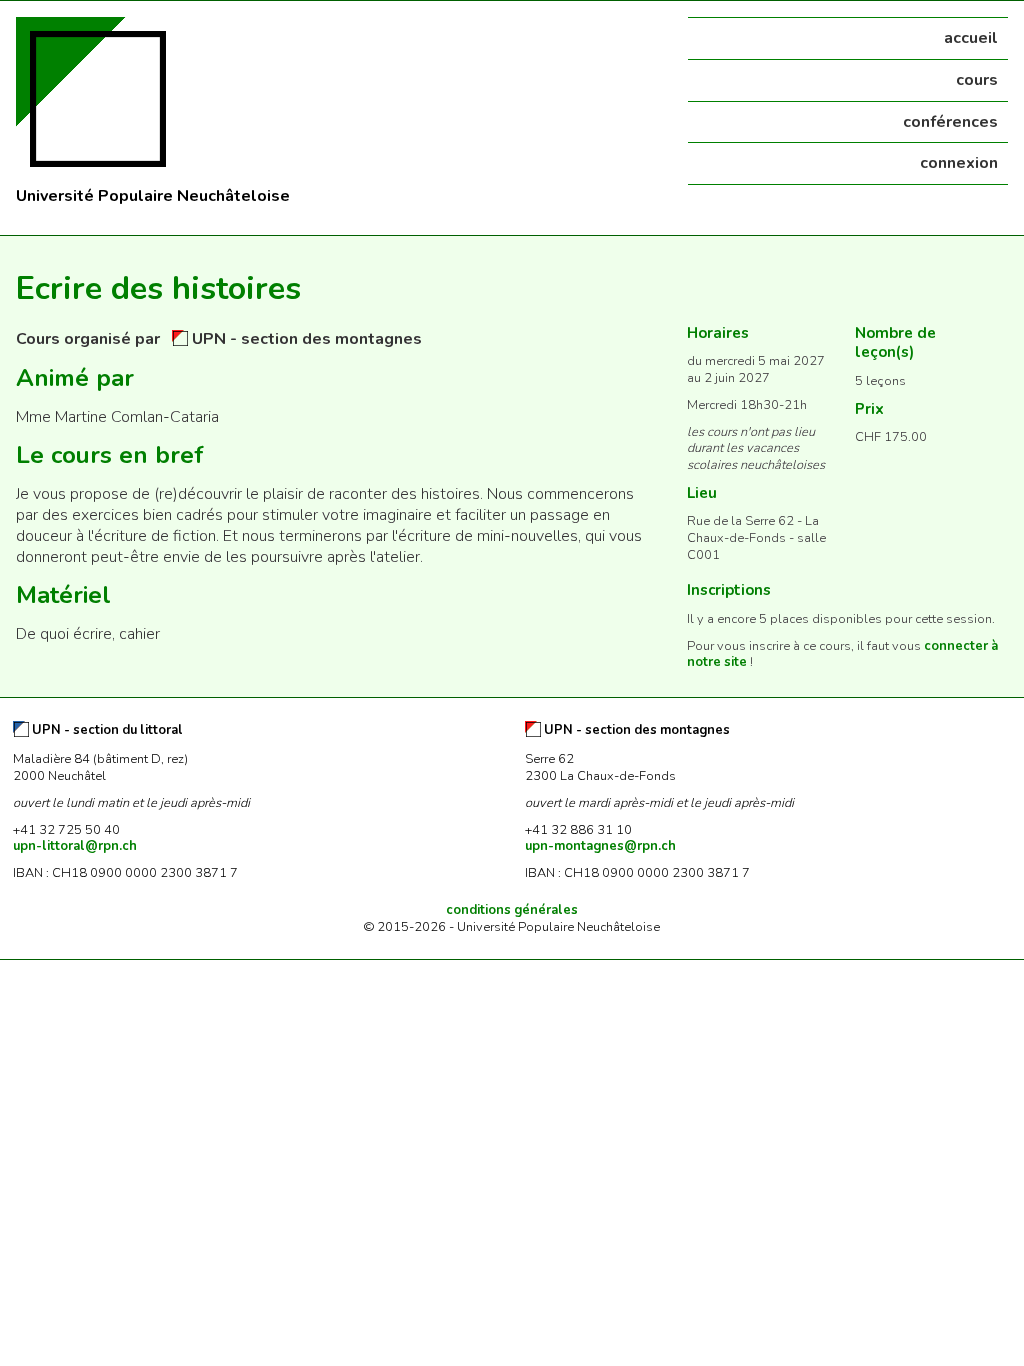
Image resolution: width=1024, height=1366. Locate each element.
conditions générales (512, 910)
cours (977, 80)
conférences (950, 122)
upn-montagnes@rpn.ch (600, 846)
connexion (959, 163)
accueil (971, 38)
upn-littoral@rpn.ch (75, 846)
